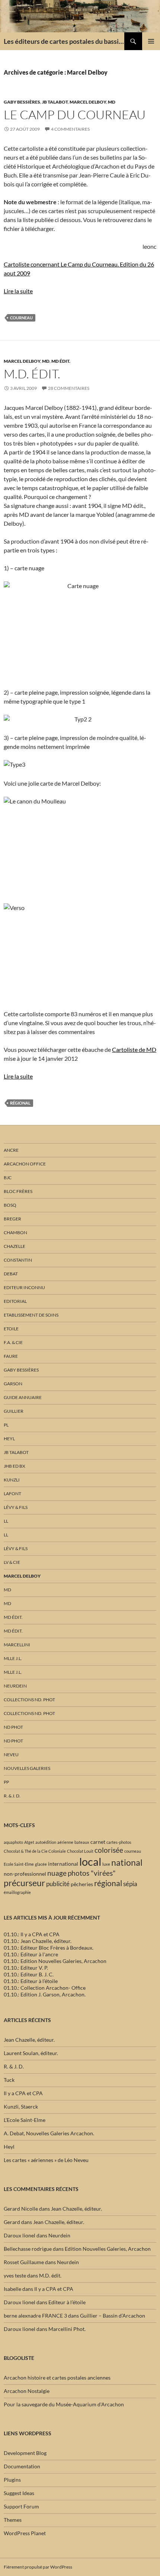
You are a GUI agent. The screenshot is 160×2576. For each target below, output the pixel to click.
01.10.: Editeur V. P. (26, 1968)
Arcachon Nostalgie (27, 2391)
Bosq (10, 1205)
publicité (58, 1884)
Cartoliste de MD (134, 1049)
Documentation (22, 2466)
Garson (13, 1384)
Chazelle (15, 1246)
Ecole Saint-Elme (19, 1864)
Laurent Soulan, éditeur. (31, 2053)
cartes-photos (119, 1842)
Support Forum (21, 2506)
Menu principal (151, 41)
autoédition (46, 1842)
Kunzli (12, 1480)
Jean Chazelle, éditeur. (29, 2040)
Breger (12, 1219)
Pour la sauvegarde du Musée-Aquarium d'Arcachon (64, 2404)
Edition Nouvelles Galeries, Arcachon (108, 2249)
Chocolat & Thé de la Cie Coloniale (35, 1851)
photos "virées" (92, 1873)
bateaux (82, 1842)
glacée (41, 1864)
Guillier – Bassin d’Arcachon (113, 2316)
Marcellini (17, 1645)
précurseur (24, 1883)
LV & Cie (12, 1562)
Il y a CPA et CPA (23, 2093)
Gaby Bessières (22, 102)
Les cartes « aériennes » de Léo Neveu (46, 2160)
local (90, 1861)
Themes (13, 2520)
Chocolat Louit (80, 1851)
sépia (130, 1884)
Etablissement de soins (31, 1315)
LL (6, 1521)
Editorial (15, 1301)
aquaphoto (13, 1842)
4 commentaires (70, 129)
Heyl (9, 1439)
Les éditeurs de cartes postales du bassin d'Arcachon (64, 41)
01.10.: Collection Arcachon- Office (45, 1988)
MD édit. (61, 361)
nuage (57, 1873)
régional (20, 1103)
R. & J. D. (12, 1796)
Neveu (11, 1755)
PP (6, 1782)
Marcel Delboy (88, 102)
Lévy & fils (16, 1507)
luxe (106, 1864)
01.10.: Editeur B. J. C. (29, 1974)
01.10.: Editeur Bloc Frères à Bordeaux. (49, 1948)
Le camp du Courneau (75, 115)
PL (6, 1425)
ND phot (13, 1727)
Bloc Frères (18, 1191)
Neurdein (15, 1686)
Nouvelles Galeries (27, 1768)
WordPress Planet (25, 2533)
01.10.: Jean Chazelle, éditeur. (38, 1941)
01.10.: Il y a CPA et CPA (32, 1934)
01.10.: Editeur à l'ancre (31, 1954)
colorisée (109, 1850)
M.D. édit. (32, 374)
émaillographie (17, 1892)
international (63, 1864)
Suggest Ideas (19, 2493)
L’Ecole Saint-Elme (25, 2120)
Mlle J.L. (13, 1658)
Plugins (12, 2480)
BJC (8, 1178)
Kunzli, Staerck (21, 2107)
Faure (11, 1356)
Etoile (11, 1329)
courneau (21, 318)
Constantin (18, 1260)
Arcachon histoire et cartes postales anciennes (57, 2378)
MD (112, 102)
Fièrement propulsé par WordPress (38, 2567)
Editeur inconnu (24, 1287)
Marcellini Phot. (67, 2329)
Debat (11, 1274)
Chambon (15, 1232)
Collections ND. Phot (29, 1700)
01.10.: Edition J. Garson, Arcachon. (45, 1994)
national (127, 1862)
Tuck (9, 2080)
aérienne (65, 1842)
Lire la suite (18, 291)
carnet (98, 1842)
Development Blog (25, 2453)
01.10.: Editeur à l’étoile (31, 1981)
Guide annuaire (23, 1397)
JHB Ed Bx (15, 1466)
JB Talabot (55, 102)
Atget (29, 1842)
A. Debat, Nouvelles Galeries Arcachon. (49, 2133)
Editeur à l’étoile (67, 2302)
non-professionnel (25, 1874)
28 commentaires (69, 388)
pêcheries (82, 1884)
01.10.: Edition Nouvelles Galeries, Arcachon (55, 1961)
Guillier (14, 1411)
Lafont (12, 1494)
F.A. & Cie (13, 1342)
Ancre (11, 1150)
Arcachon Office (25, 1164)
